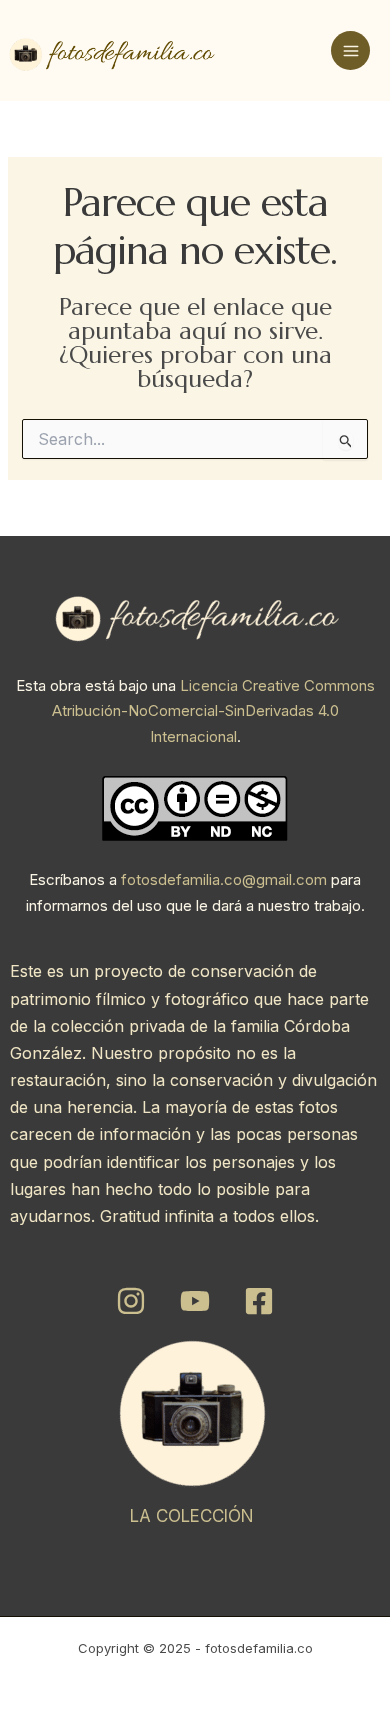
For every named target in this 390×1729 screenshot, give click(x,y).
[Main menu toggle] (350, 50)
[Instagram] (131, 1301)
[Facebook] (259, 1301)
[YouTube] (195, 1301)
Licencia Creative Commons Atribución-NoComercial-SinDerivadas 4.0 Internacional (213, 711)
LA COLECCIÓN (192, 1516)
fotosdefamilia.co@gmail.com (224, 879)
